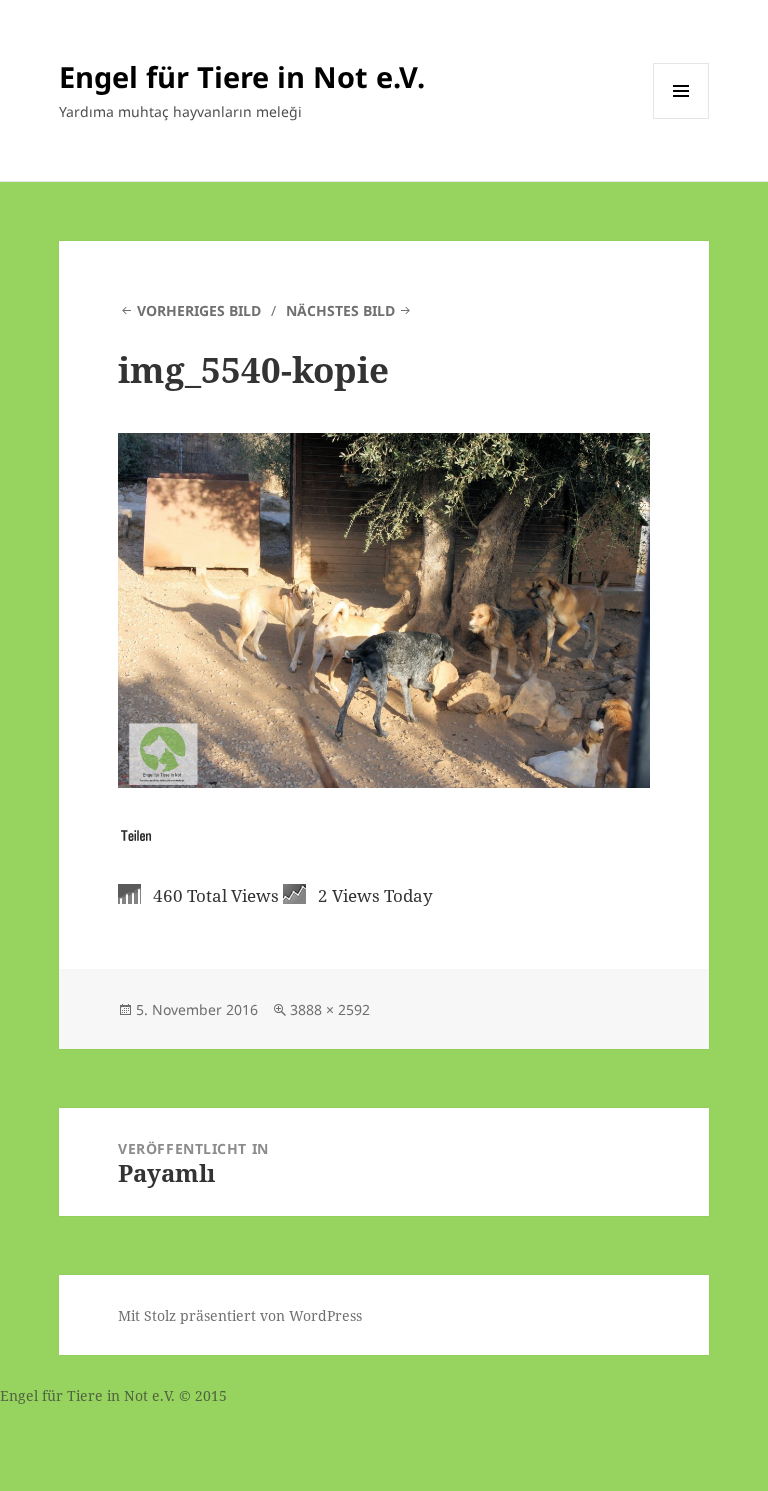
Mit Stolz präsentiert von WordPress (240, 1315)
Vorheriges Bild (199, 310)
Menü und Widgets (681, 118)
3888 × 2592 (330, 1009)
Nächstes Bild (340, 310)
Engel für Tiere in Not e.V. (242, 76)
